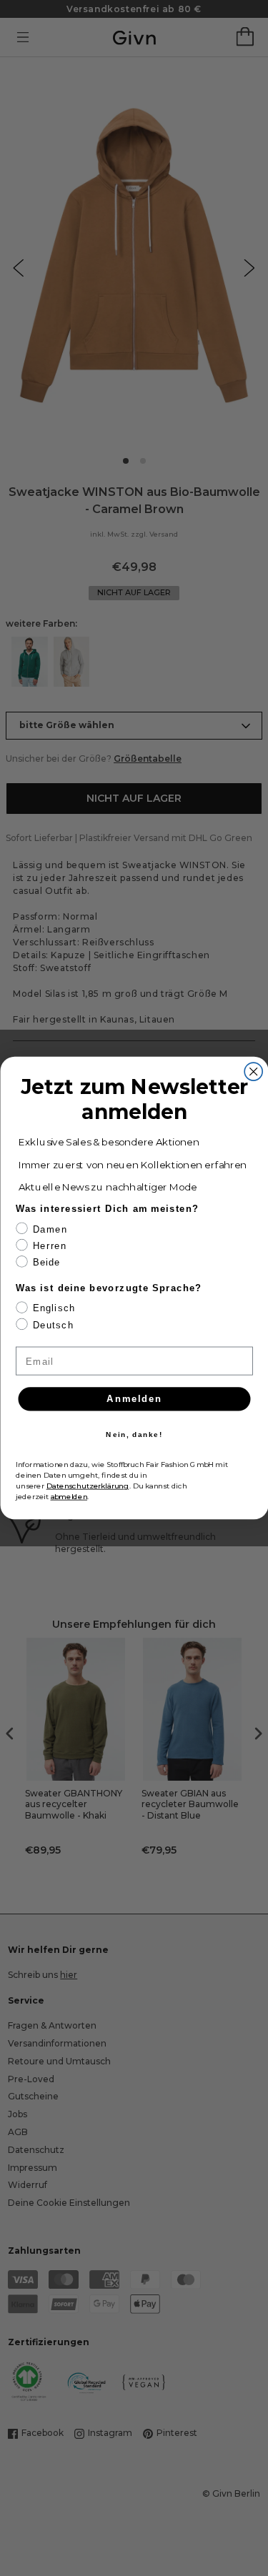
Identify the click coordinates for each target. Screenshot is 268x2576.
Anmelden (134, 1398)
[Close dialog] (253, 1071)
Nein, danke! (134, 1435)
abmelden (69, 1496)
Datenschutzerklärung (87, 1486)
